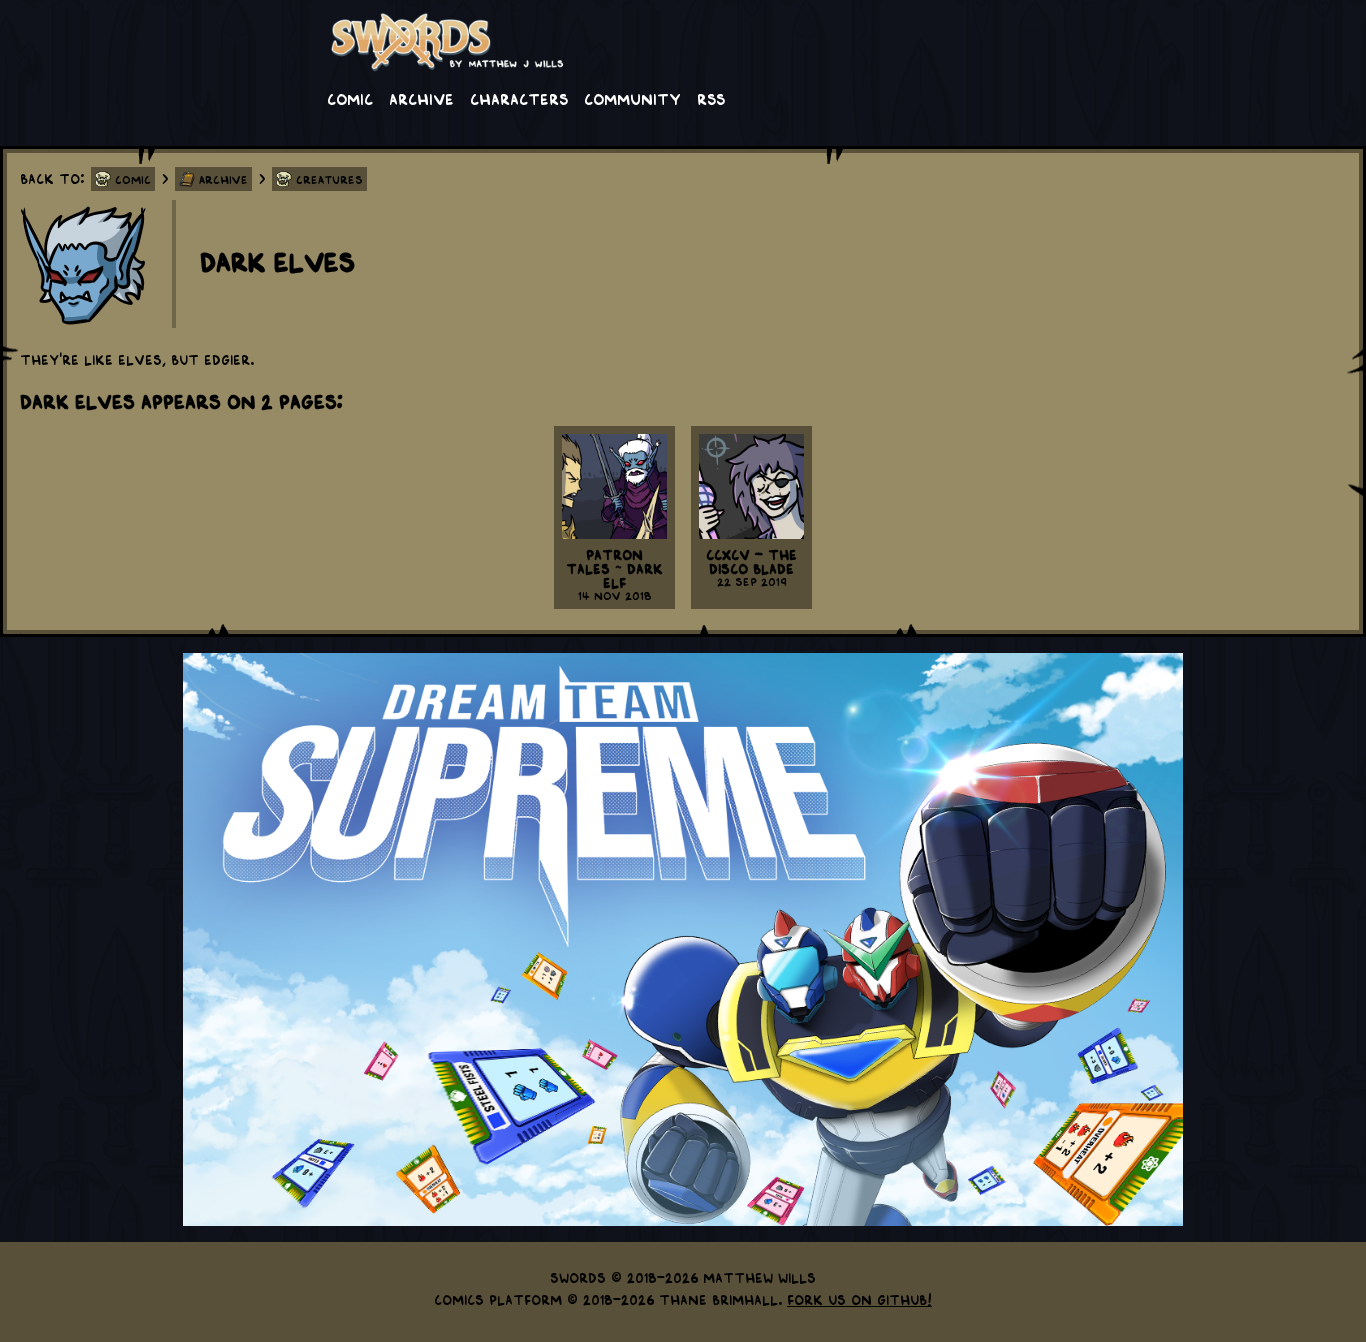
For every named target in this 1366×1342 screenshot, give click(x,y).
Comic (350, 98)
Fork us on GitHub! (859, 1299)
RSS (711, 98)
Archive (421, 98)
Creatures (329, 179)
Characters (519, 98)
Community (632, 98)
